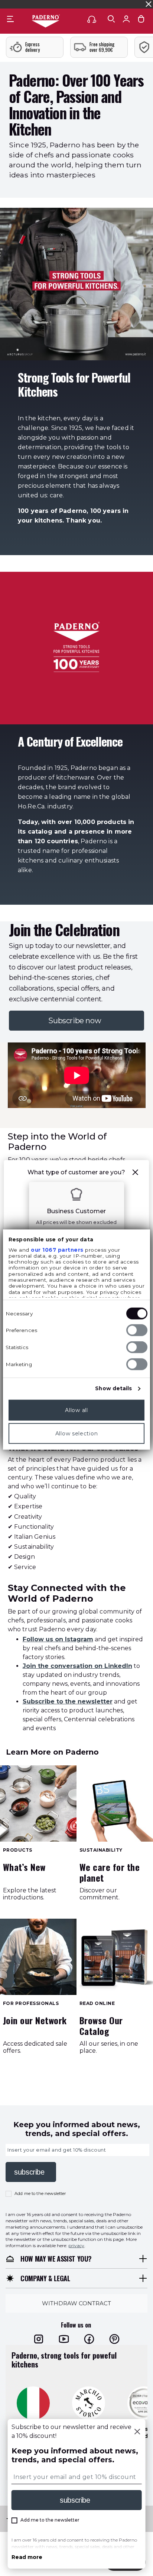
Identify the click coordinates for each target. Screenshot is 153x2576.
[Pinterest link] (114, 2339)
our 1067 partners (57, 1249)
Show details (113, 1388)
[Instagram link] (39, 2339)
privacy (76, 2245)
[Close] (137, 2432)
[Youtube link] (64, 2339)
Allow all (76, 1410)
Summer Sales (132, 4)
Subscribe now (76, 1021)
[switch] (137, 1330)
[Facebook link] (89, 2339)
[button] (136, 1172)
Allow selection (77, 1433)
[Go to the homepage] (46, 21)
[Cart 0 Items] (141, 19)
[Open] (111, 19)
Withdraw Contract (76, 2303)
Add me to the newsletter (40, 2193)
